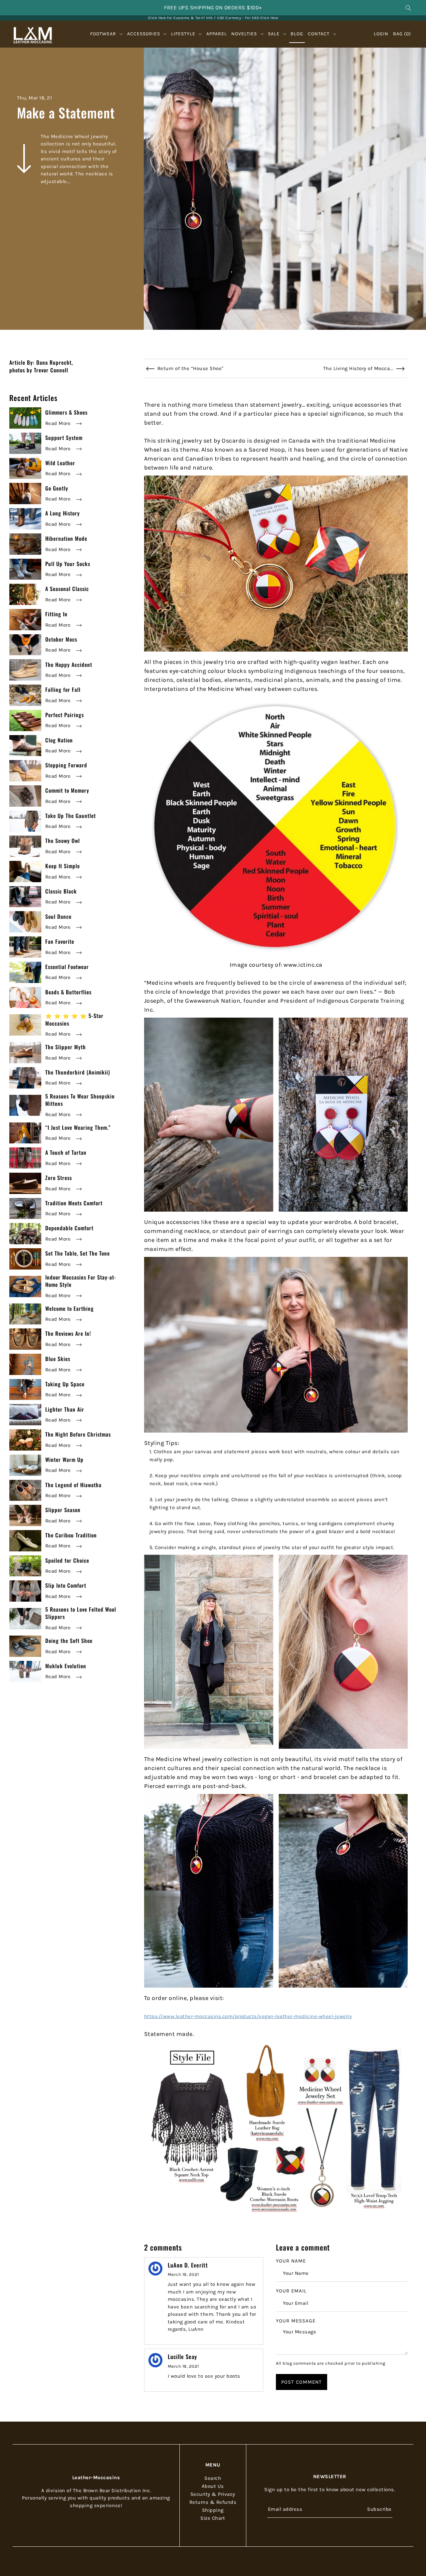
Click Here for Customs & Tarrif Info (181, 18)
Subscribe (379, 2509)
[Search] (408, 8)
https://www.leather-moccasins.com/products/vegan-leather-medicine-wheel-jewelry (248, 2016)
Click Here (269, 18)
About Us (213, 2486)
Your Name (291, 2261)
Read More (59, 423)
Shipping (213, 2510)
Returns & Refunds (213, 2502)
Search (213, 2478)
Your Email (291, 2291)
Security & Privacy (213, 2494)
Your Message (296, 2321)
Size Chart (213, 2518)
